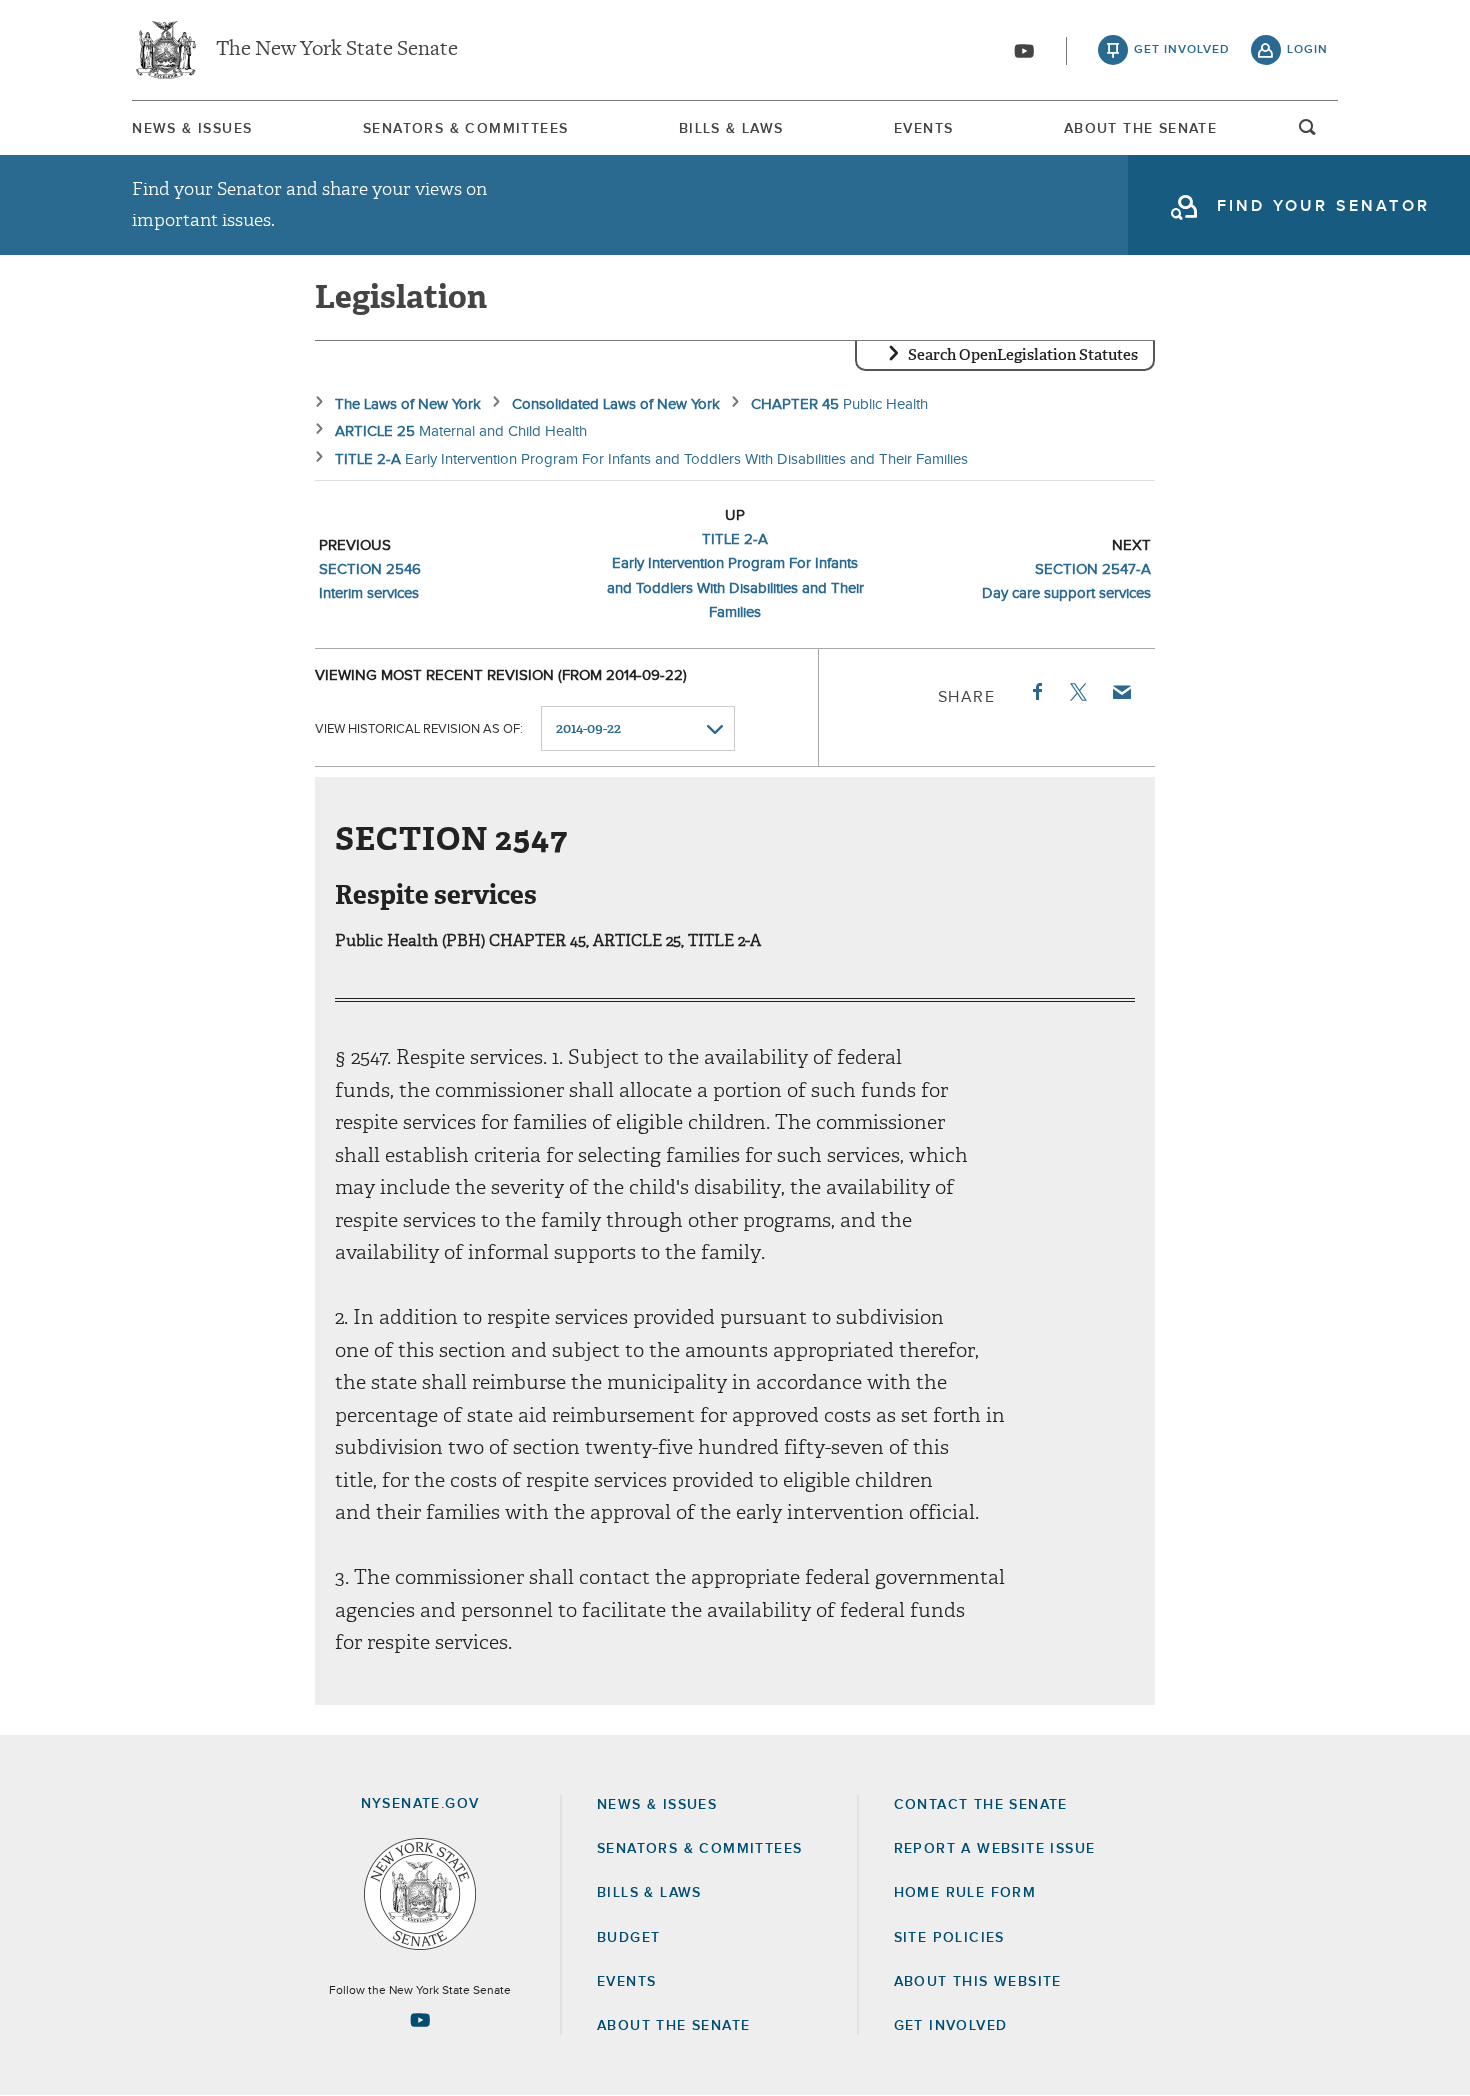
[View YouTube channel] (1024, 51)
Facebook (1036, 692)
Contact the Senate (981, 1805)
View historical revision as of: (419, 729)
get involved (1182, 50)
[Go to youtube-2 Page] (420, 2020)
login (1307, 50)
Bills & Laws (731, 129)
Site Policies (949, 1938)
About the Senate (673, 2026)
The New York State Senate (337, 50)
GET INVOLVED (951, 2026)
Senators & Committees (465, 129)
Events (923, 129)
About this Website (978, 1982)
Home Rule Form (965, 1893)
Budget (628, 1938)
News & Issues (192, 129)
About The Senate (1140, 129)
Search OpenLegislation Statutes (1023, 355)
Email (1121, 692)
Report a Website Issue (995, 1849)
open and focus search (1308, 133)
